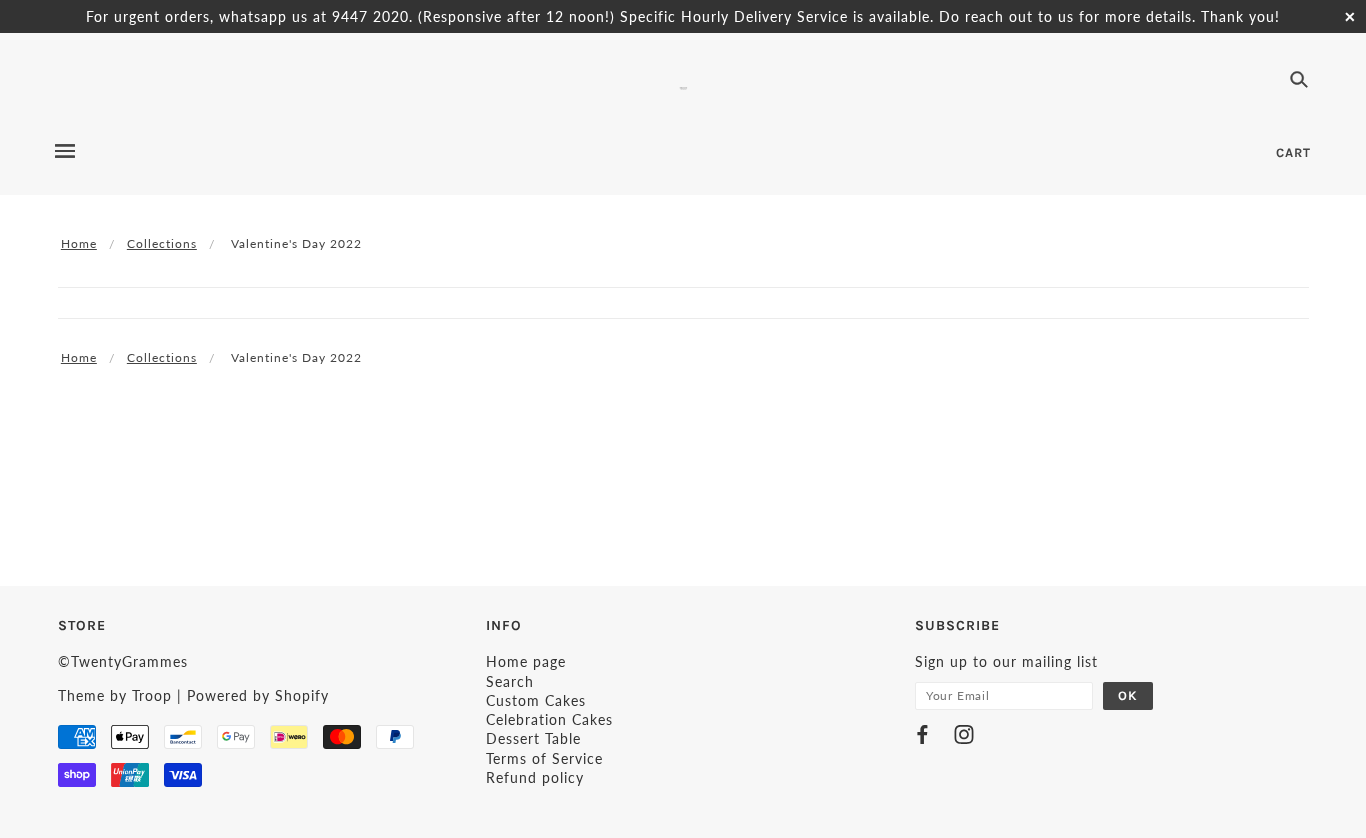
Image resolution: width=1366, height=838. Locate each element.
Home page (526, 661)
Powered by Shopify (258, 695)
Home (79, 243)
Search (510, 681)
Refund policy (535, 777)
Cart (1293, 152)
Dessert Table (533, 738)
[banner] (683, 85)
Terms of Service (544, 758)
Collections (162, 243)
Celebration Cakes (549, 719)
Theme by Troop (115, 695)
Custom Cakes (536, 700)
